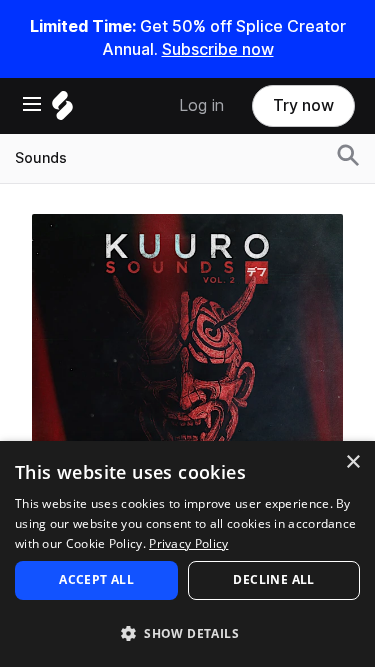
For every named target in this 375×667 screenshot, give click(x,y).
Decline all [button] (273, 579)
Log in (201, 105)
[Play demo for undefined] (188, 369)
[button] (187, 632)
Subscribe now (218, 49)
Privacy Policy (188, 543)
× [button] (352, 462)
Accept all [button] (96, 579)
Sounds (41, 158)
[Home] (62, 110)
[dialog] (187, 554)
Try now (303, 105)
